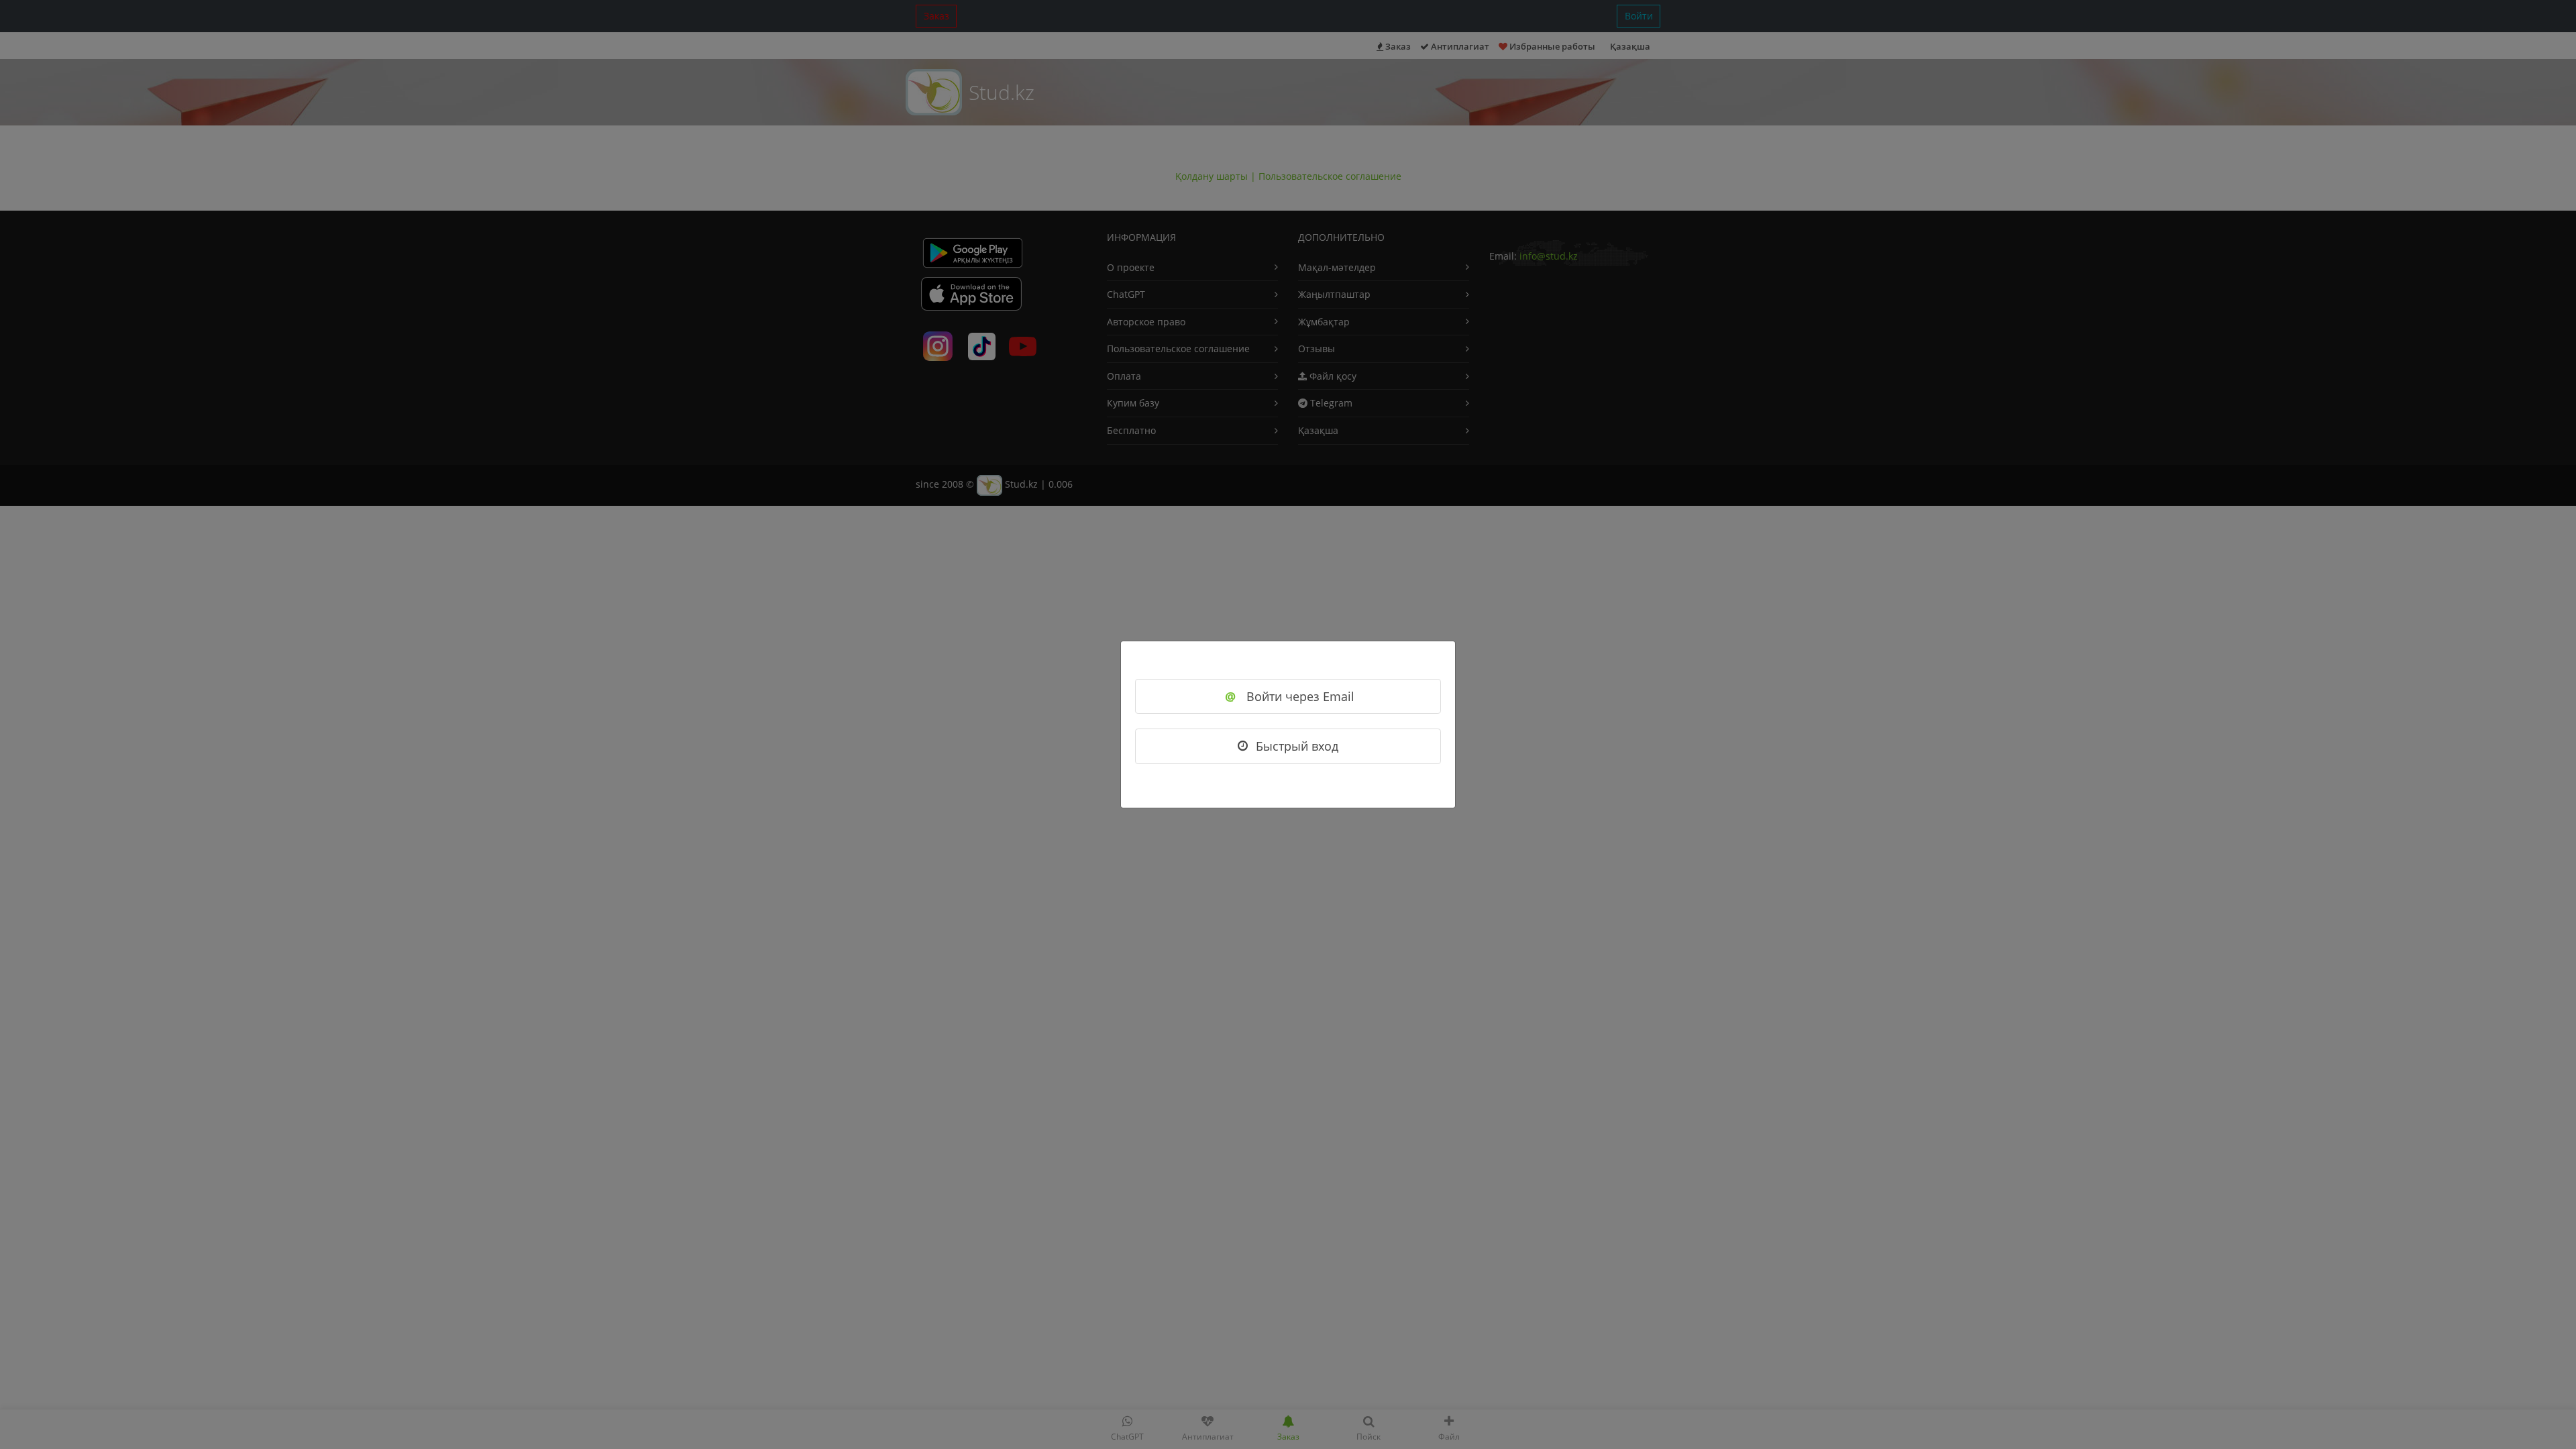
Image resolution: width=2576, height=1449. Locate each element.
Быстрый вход (1297, 746)
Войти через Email (1290, 696)
